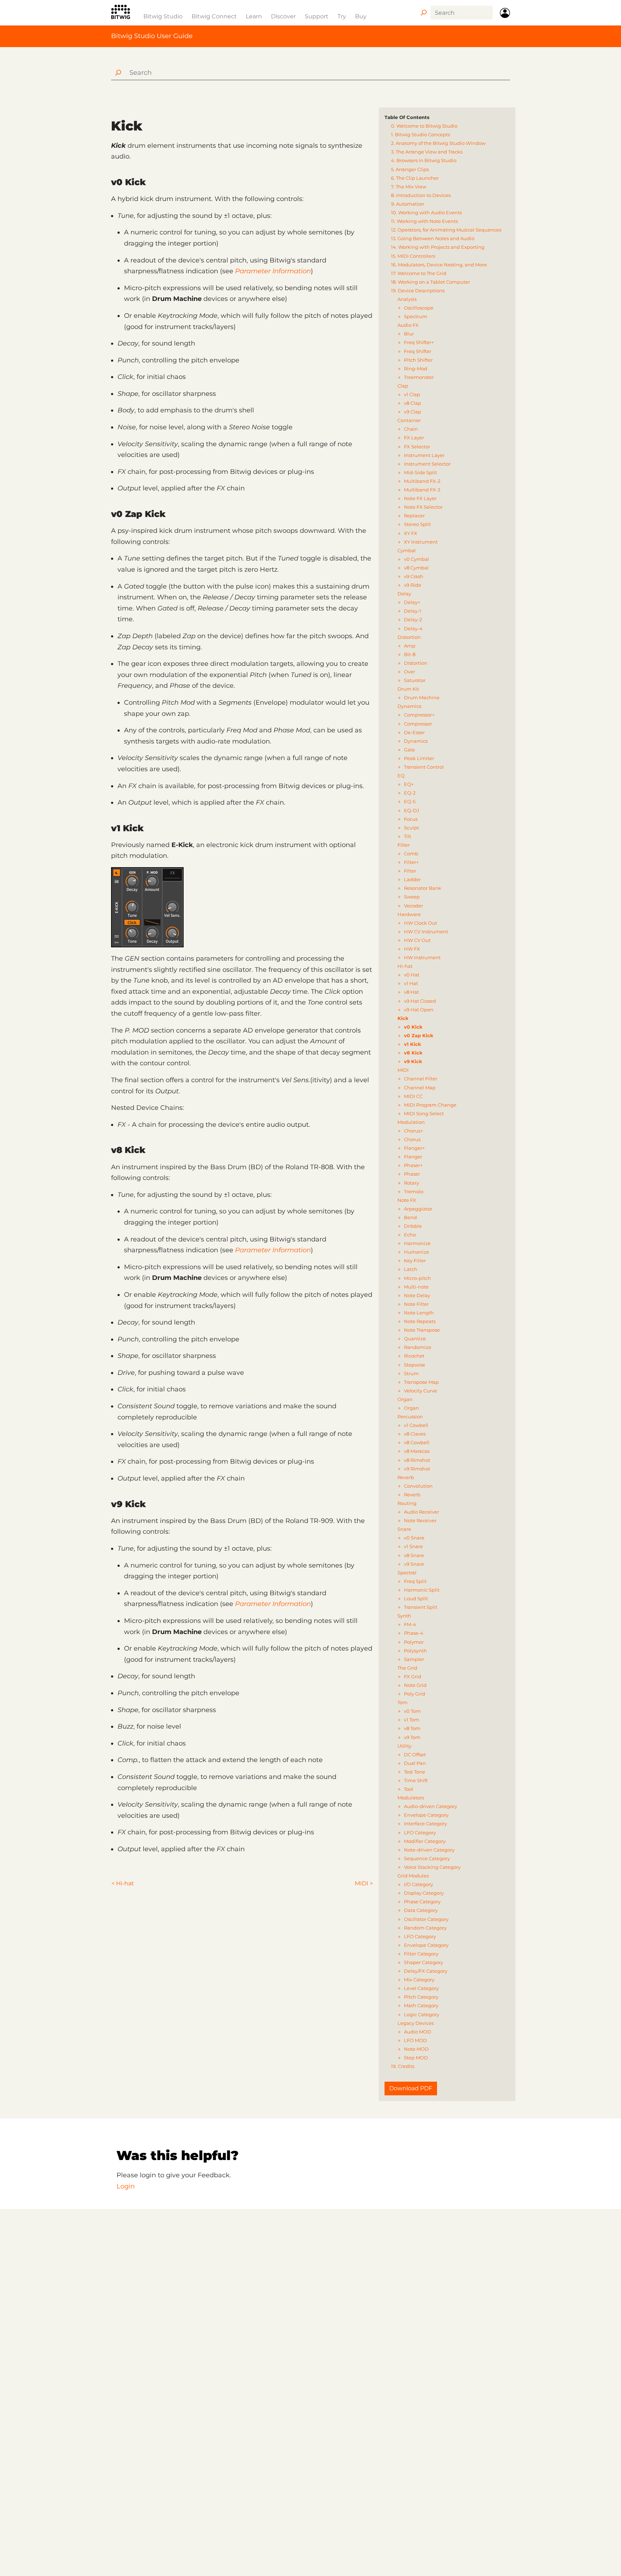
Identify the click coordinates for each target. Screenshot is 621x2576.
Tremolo (414, 1191)
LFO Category (420, 1833)
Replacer (414, 516)
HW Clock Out (420, 923)
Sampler (414, 1659)
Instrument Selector (427, 464)
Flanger (413, 1157)
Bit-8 (410, 654)
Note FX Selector (423, 507)
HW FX (412, 949)
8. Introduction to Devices (421, 195)
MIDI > (364, 1883)
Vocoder (413, 906)
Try (342, 16)
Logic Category (422, 2014)
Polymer (414, 1642)
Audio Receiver (422, 1512)
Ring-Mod (416, 369)
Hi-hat (405, 966)
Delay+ (412, 602)
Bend (410, 1217)
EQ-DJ (412, 810)
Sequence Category (427, 1858)
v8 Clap (413, 403)
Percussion (410, 1417)
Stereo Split (417, 524)
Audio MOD (418, 2032)
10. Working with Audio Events (426, 212)
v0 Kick (413, 1027)
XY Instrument (421, 542)
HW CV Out (417, 940)
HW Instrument (422, 957)
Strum (411, 1373)
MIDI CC (413, 1096)
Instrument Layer (424, 455)
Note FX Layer (420, 498)
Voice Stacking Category (432, 1867)
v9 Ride (413, 585)
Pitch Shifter (418, 360)
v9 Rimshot (417, 1469)
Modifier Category (425, 1841)
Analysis (407, 299)
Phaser (412, 1174)
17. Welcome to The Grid (419, 273)
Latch (411, 1269)
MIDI (403, 1070)
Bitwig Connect (214, 16)
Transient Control (424, 767)
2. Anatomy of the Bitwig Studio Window (438, 143)
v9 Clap (413, 412)
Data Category (421, 1910)
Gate (410, 750)
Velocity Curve (420, 1391)
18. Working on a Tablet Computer (431, 282)
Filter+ (411, 862)
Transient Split (421, 1607)
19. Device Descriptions (418, 290)
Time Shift (416, 1780)
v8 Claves (415, 1434)
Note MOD (416, 2049)
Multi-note (416, 1287)
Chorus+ (413, 1131)
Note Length (419, 1313)
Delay (404, 594)
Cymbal (407, 550)
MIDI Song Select (424, 1113)
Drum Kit (408, 689)
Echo (410, 1235)
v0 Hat (412, 975)
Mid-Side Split (420, 472)
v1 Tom (412, 1720)
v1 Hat (411, 983)
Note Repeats (420, 1321)
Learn (254, 16)
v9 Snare (414, 1564)
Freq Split (415, 1581)
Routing (407, 1503)
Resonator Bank (423, 888)
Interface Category (425, 1824)
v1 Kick (413, 1044)
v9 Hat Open (419, 1010)
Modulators (411, 1798)
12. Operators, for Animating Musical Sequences (446, 230)
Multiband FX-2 (422, 481)
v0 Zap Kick (419, 1035)
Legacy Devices (416, 2023)
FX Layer (414, 438)
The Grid (407, 1668)
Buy (361, 16)
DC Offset (415, 1754)
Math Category (421, 2005)
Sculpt (411, 828)
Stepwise (415, 1365)
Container (409, 420)
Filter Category (421, 1954)
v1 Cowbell (416, 1425)
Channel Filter (421, 1079)
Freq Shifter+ (419, 342)
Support (317, 16)
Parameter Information (273, 271)
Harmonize (417, 1243)
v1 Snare (413, 1546)
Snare (404, 1529)
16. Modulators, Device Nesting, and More (439, 265)
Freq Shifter (418, 351)
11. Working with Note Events (424, 221)
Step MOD (416, 2058)
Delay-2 (413, 619)
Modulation (411, 1122)
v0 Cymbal (417, 559)
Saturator (415, 680)
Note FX (407, 1200)
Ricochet (414, 1356)
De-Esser (414, 732)
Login (126, 2186)
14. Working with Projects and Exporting (438, 247)
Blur (409, 334)
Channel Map (420, 1088)
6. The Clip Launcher (415, 178)
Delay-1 (413, 611)
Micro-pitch (417, 1278)
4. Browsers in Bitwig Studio (424, 160)
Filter (404, 845)
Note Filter (416, 1304)
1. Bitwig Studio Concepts (420, 134)
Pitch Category (421, 1997)
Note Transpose (422, 1330)
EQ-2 (410, 793)
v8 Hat (411, 992)
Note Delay (417, 1295)
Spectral (407, 1573)
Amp (410, 646)
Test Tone (415, 1772)
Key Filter (415, 1260)
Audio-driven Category (431, 1806)
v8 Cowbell (417, 1442)
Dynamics (409, 706)
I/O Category (418, 1884)
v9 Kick (413, 1061)
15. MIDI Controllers (413, 256)
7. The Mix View (409, 187)
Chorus (412, 1139)
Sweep (412, 897)
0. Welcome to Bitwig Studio (424, 126)
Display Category (424, 1893)
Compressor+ (419, 715)
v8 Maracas (417, 1451)
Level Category (421, 1988)
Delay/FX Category (426, 1971)
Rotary (411, 1183)
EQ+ (409, 784)
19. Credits (403, 2066)
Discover (283, 16)
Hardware (409, 914)
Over (410, 672)
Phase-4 (414, 1633)
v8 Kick (413, 1053)
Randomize (418, 1347)
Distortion (409, 637)
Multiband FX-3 (422, 490)
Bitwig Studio (163, 16)
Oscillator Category (426, 1919)
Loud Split (416, 1598)
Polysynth (415, 1651)
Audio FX (408, 325)
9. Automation (408, 204)
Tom (402, 1702)
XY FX (411, 533)
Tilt (408, 836)
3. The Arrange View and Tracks (427, 152)
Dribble (413, 1226)
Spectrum (416, 316)
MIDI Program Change (430, 1105)
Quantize (415, 1339)
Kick (403, 1018)
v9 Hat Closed (420, 1001)
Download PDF (411, 2088)
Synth (404, 1616)
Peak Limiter (419, 758)
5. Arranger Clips (410, 169)
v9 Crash (414, 576)
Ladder (412, 879)
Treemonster (419, 377)
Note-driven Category (429, 1850)
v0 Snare (414, 1538)
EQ (401, 775)
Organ (405, 1399)
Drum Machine (422, 697)
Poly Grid (415, 1694)
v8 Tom (412, 1728)
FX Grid (413, 1676)
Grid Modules (413, 1876)
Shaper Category (424, 1962)
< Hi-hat (123, 1883)
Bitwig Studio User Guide (152, 36)
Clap (403, 386)
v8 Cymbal (416, 568)
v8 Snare (414, 1555)
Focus (411, 819)
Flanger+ (414, 1148)
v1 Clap (412, 394)
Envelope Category (426, 1815)
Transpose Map (421, 1382)
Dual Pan (415, 1763)
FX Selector (417, 447)
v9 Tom (412, 1737)
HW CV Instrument (426, 932)
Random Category (425, 1928)
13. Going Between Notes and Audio (433, 238)
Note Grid (415, 1685)
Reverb (406, 1477)
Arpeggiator (418, 1209)
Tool (409, 1789)
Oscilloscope (419, 308)
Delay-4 (413, 628)
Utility (404, 1746)
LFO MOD (415, 2040)
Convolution (418, 1486)
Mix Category (419, 1980)
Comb (411, 854)
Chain (411, 429)
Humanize (417, 1252)
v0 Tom (412, 1711)
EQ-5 (410, 801)
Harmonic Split (422, 1590)
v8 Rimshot (417, 1460)
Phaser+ (413, 1165)
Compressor (418, 724)
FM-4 (410, 1624)
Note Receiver (420, 1520)
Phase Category (422, 1902)
